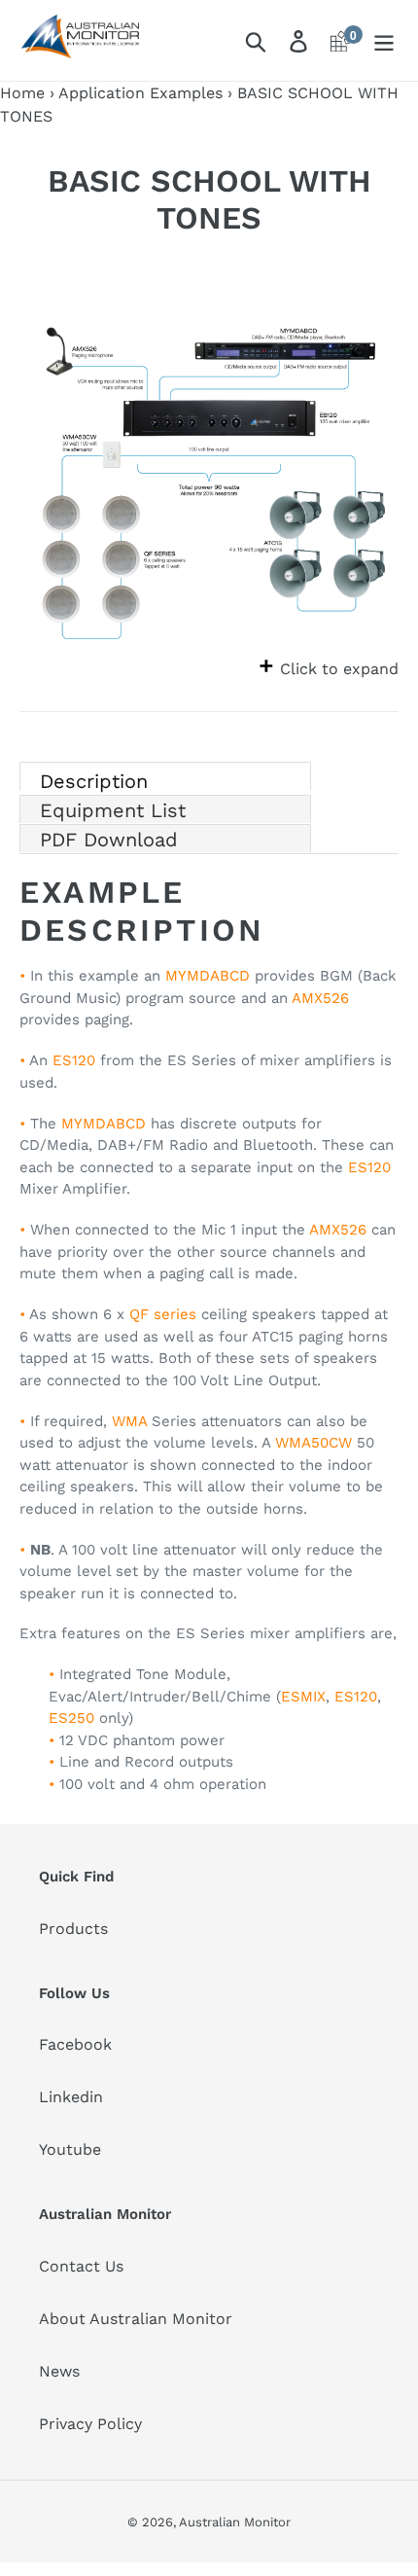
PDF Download (109, 840)
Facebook (75, 2044)
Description (94, 780)
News (59, 2371)
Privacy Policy (90, 2424)
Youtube (70, 2149)
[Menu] (384, 40)
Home (22, 93)
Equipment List (113, 810)
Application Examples (140, 93)
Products (73, 1929)
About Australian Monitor (136, 2319)
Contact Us (81, 2266)
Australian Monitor (235, 2522)
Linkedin (71, 2097)
